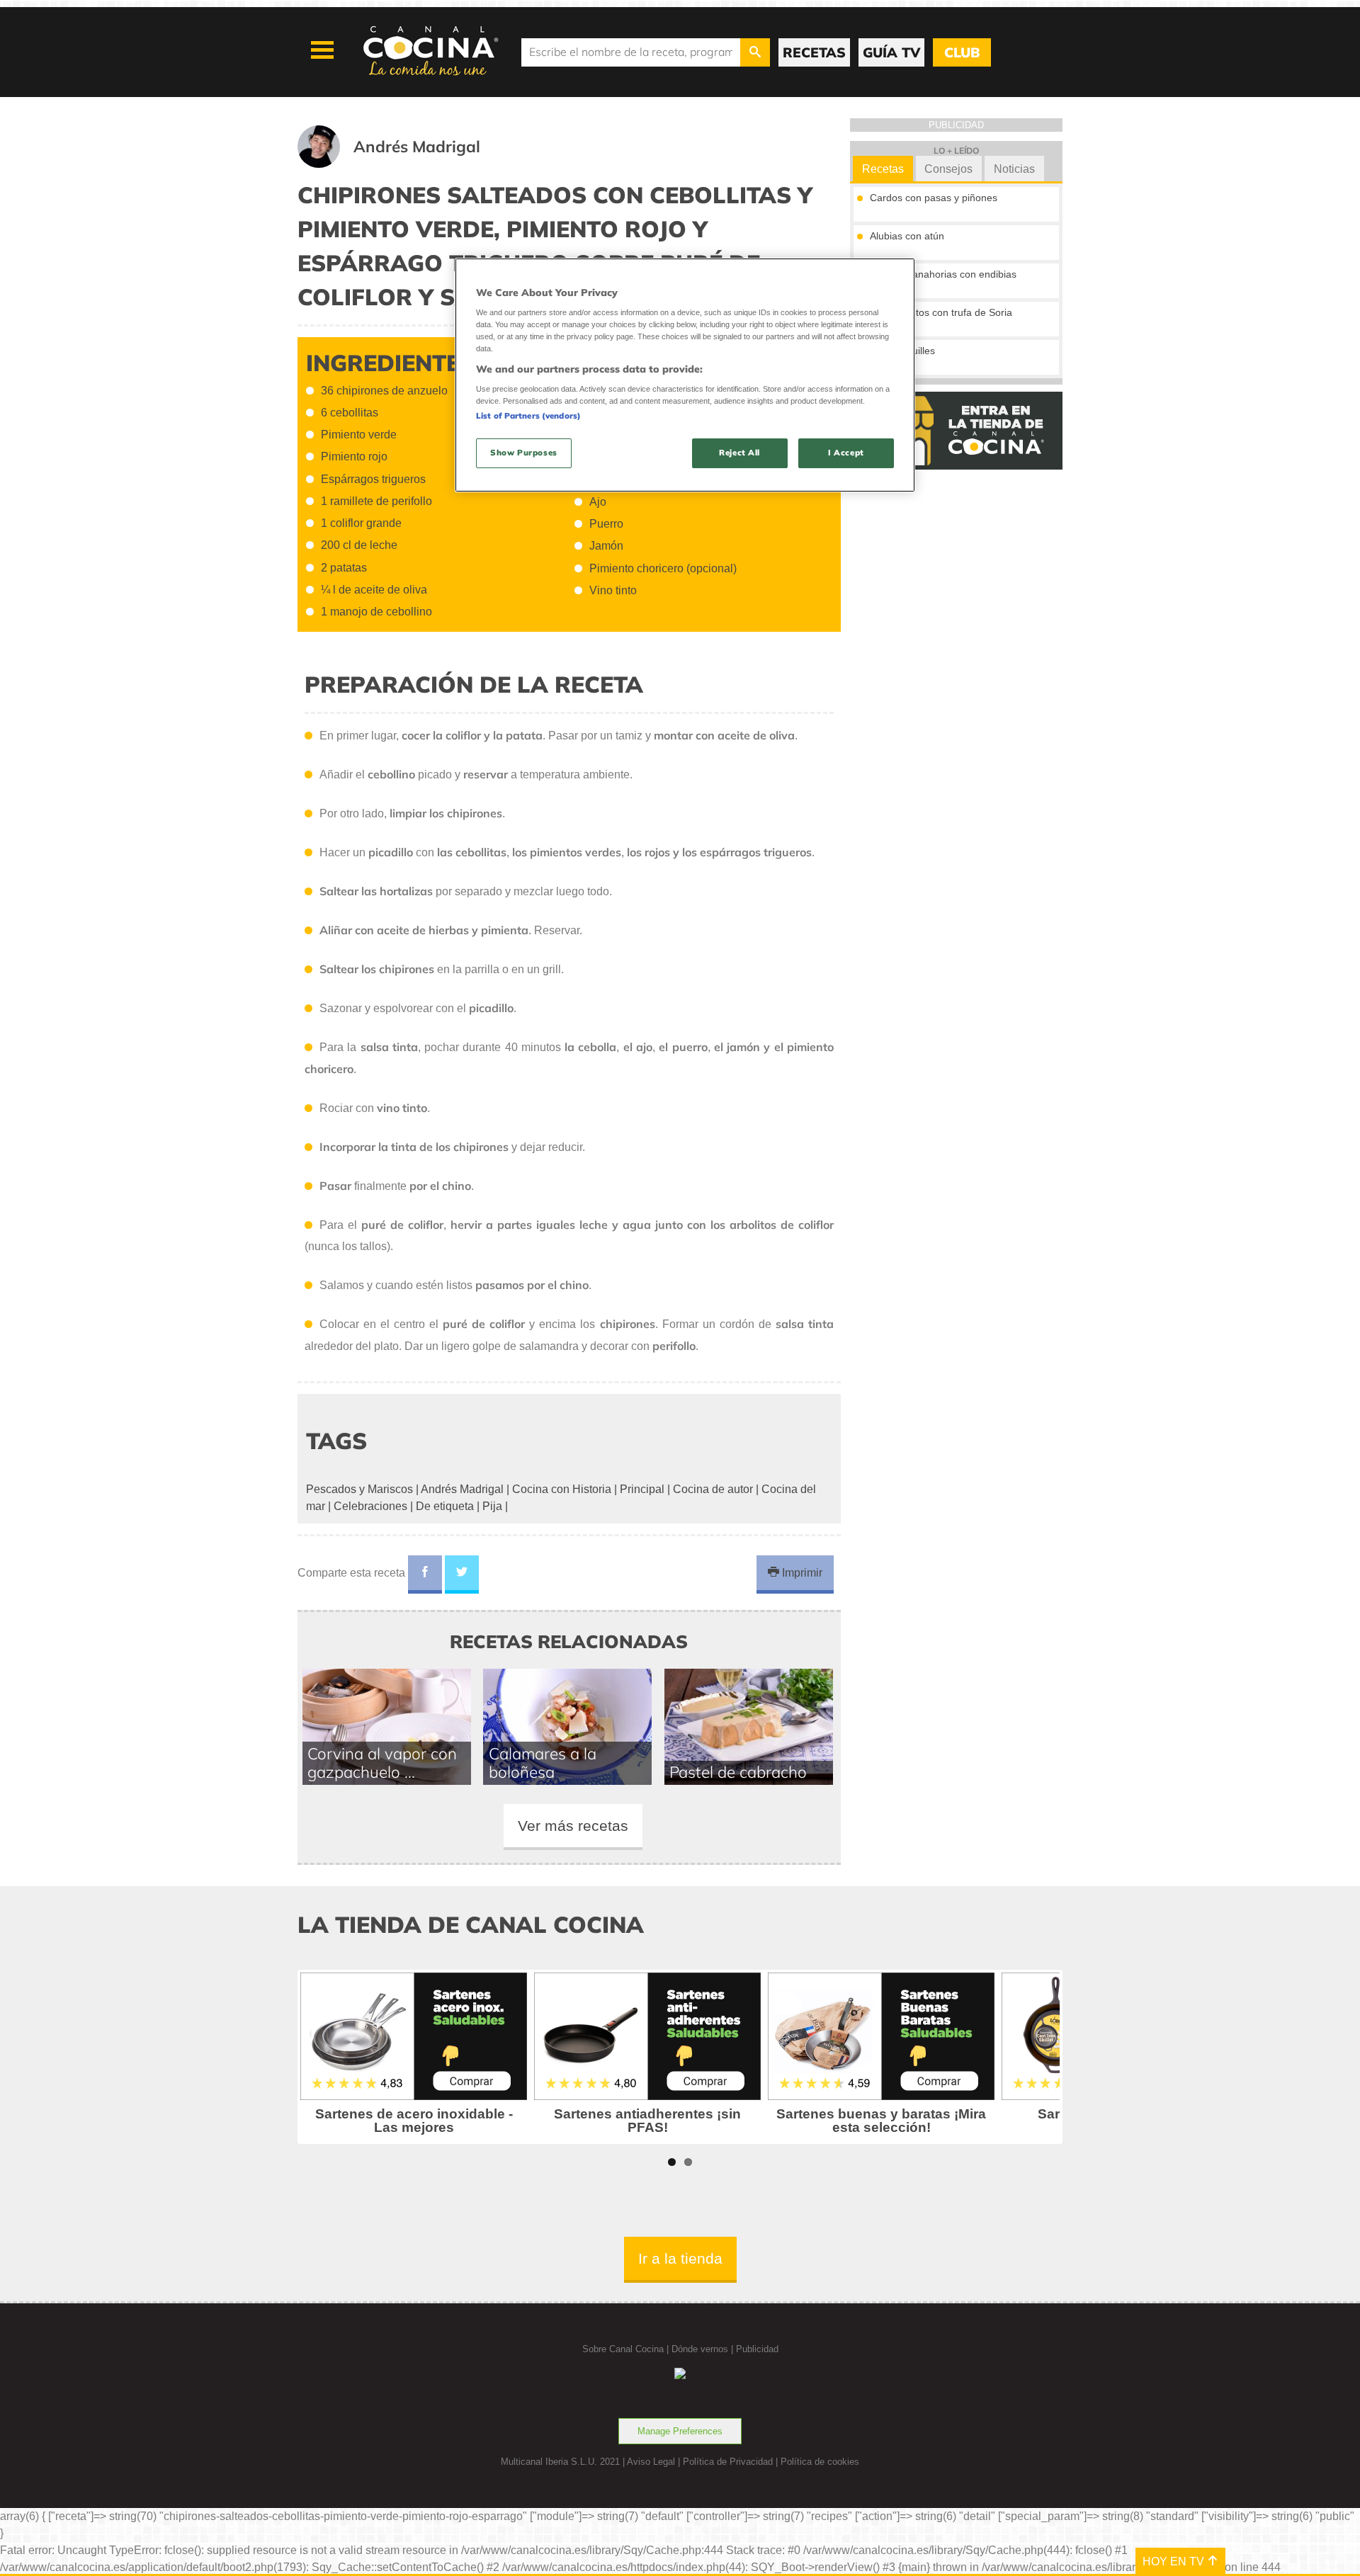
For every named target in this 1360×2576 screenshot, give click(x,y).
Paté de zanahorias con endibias (943, 274)
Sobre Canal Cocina (623, 2349)
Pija (492, 1506)
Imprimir (801, 1573)
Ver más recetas (573, 1826)
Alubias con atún (907, 236)
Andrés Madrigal (462, 1489)
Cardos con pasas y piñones (934, 198)
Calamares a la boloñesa (543, 1763)
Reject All (739, 453)
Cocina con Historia (562, 1489)
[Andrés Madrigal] (406, 164)
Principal (642, 1489)
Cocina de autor (713, 1489)
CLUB (962, 52)
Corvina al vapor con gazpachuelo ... (382, 1763)
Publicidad (757, 2349)
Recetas (883, 169)
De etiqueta (445, 1506)
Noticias (1014, 169)
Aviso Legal (651, 2462)
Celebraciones (370, 1506)
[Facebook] (425, 1574)
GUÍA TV (891, 52)
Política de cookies (820, 2462)
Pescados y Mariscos (359, 1489)
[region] (685, 375)
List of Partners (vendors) (528, 416)
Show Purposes (523, 453)
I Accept (846, 453)
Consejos (948, 169)
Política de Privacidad (728, 2462)
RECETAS (814, 52)
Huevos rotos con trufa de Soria (941, 312)
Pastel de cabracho (738, 1772)
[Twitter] (462, 1574)
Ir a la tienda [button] (680, 2258)
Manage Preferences (680, 2431)
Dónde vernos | (704, 2349)
